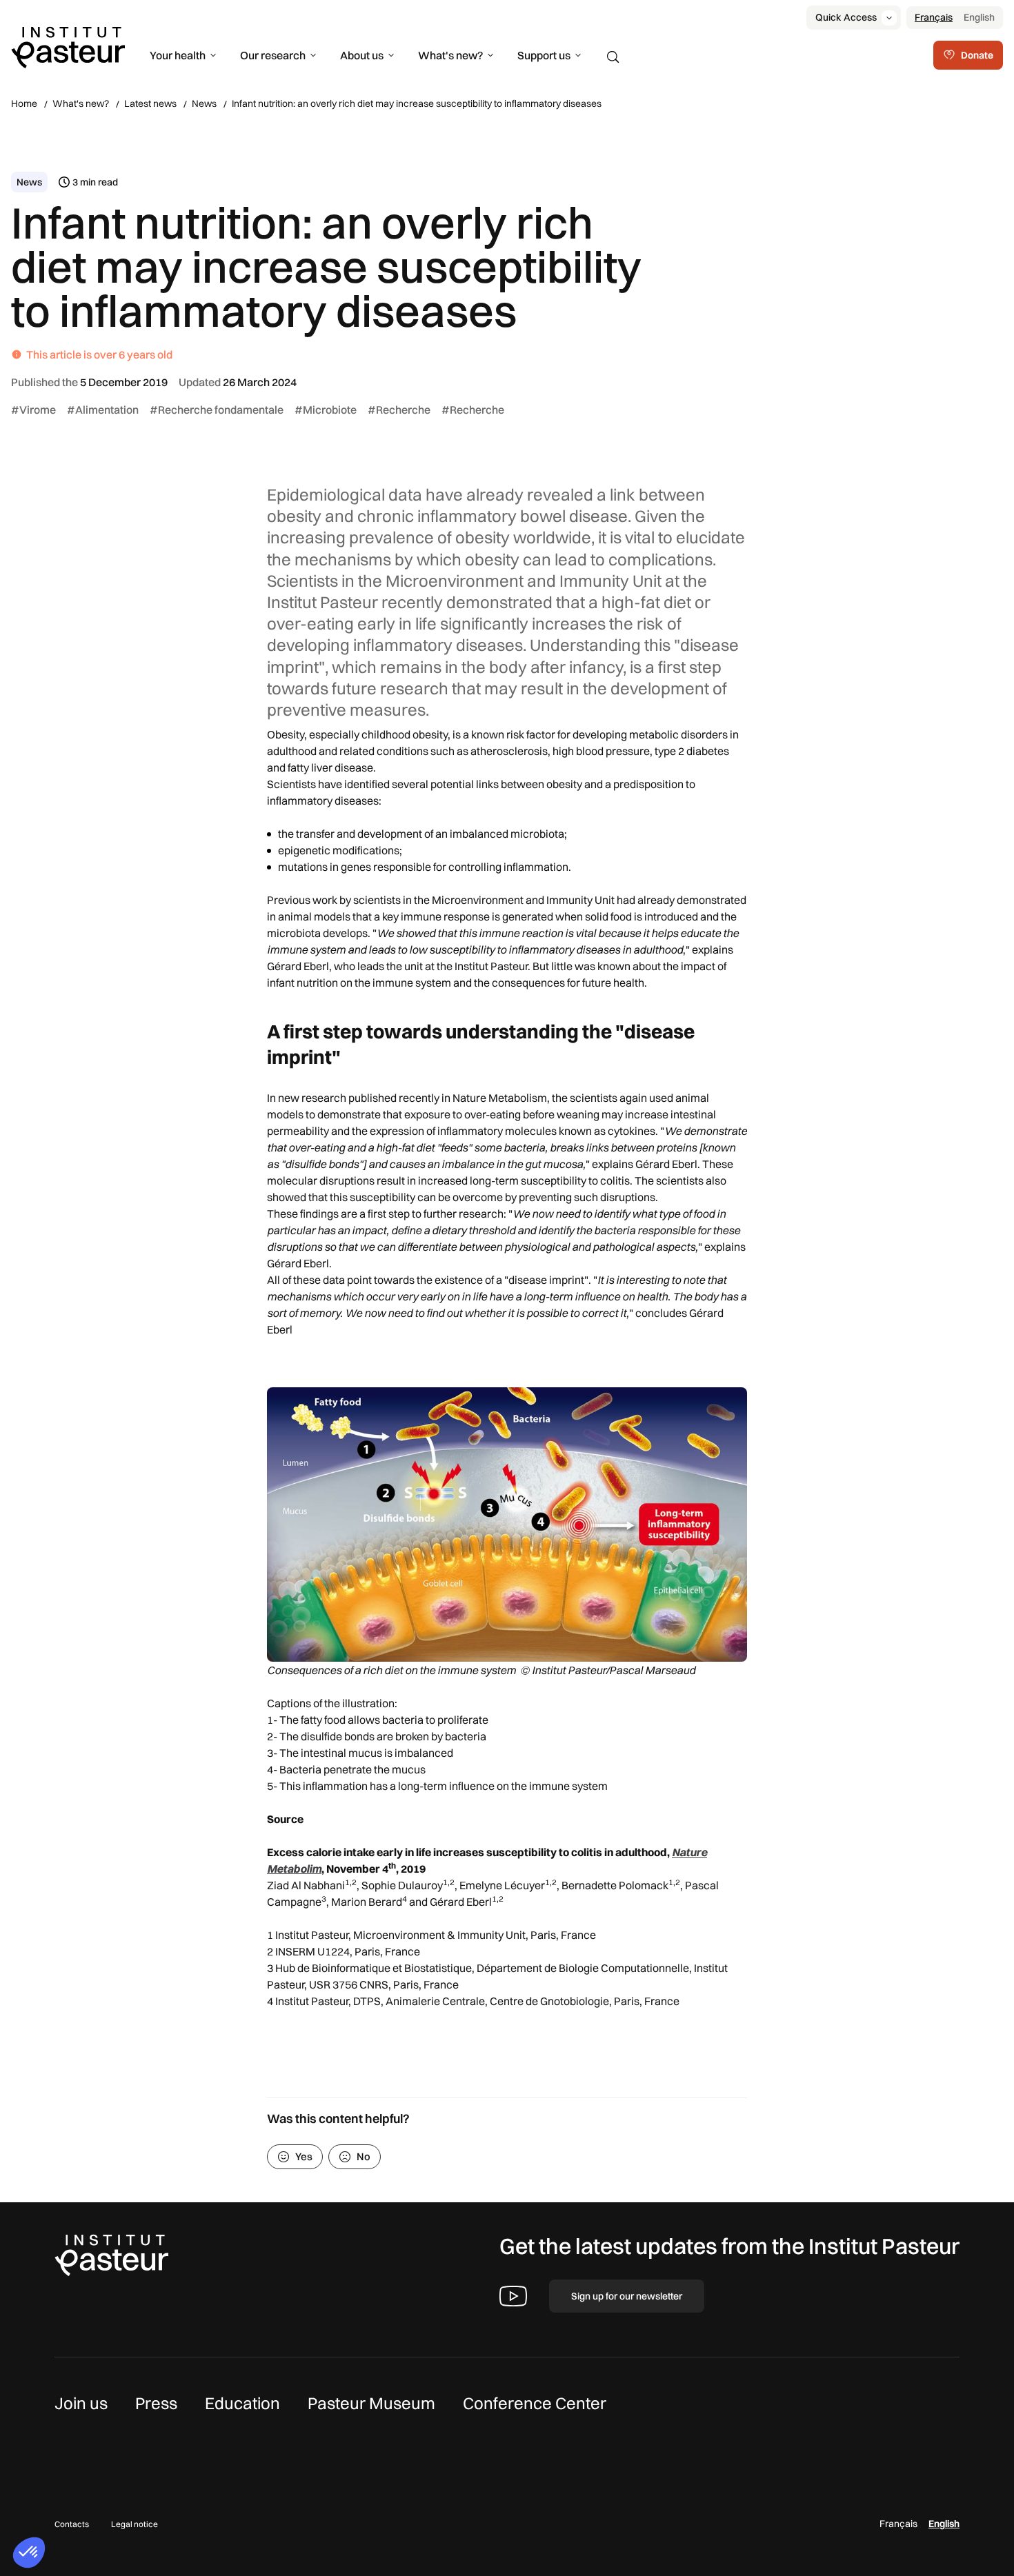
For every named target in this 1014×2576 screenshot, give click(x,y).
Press (156, 2403)
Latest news (150, 103)
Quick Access (846, 17)
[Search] (613, 57)
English (979, 17)
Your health (178, 55)
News (204, 103)
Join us (81, 2403)
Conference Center (535, 2403)
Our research (273, 55)
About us (362, 55)
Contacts (72, 2524)
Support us (544, 55)
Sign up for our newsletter (627, 2296)
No (364, 2156)
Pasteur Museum (371, 2403)
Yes (304, 2156)
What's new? (450, 55)
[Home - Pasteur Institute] (68, 46)
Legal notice (135, 2524)
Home (24, 103)
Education (242, 2403)
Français (934, 17)
